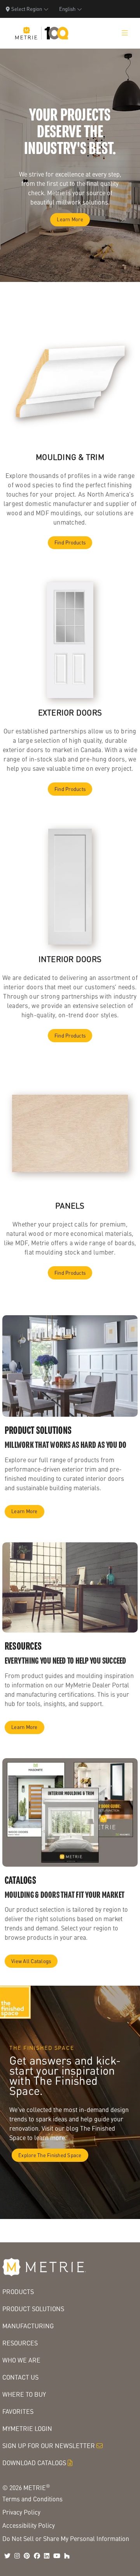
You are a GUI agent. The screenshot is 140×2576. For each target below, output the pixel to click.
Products (18, 2292)
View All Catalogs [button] (31, 1961)
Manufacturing (28, 2326)
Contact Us (20, 2377)
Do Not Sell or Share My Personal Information (66, 2538)
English (67, 9)
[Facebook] (37, 2556)
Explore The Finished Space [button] (50, 2155)
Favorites (18, 2411)
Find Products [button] (70, 542)
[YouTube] (57, 2556)
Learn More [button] (70, 219)
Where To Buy (24, 2394)
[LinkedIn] (47, 2556)
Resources (20, 2343)
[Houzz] (67, 2556)
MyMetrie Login (27, 2428)
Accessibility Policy (29, 2525)
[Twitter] (7, 2556)
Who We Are (21, 2360)
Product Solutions (33, 2309)
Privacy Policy (21, 2512)
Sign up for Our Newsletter (49, 2446)
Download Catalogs (34, 2463)
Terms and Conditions (32, 2499)
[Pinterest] (27, 2556)
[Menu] (125, 33)
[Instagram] (17, 2556)
